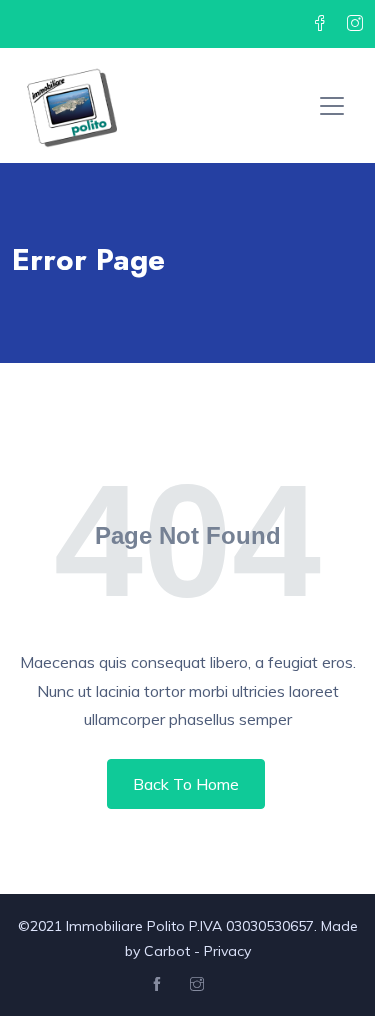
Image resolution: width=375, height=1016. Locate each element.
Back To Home (186, 784)
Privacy (227, 951)
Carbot (167, 951)
